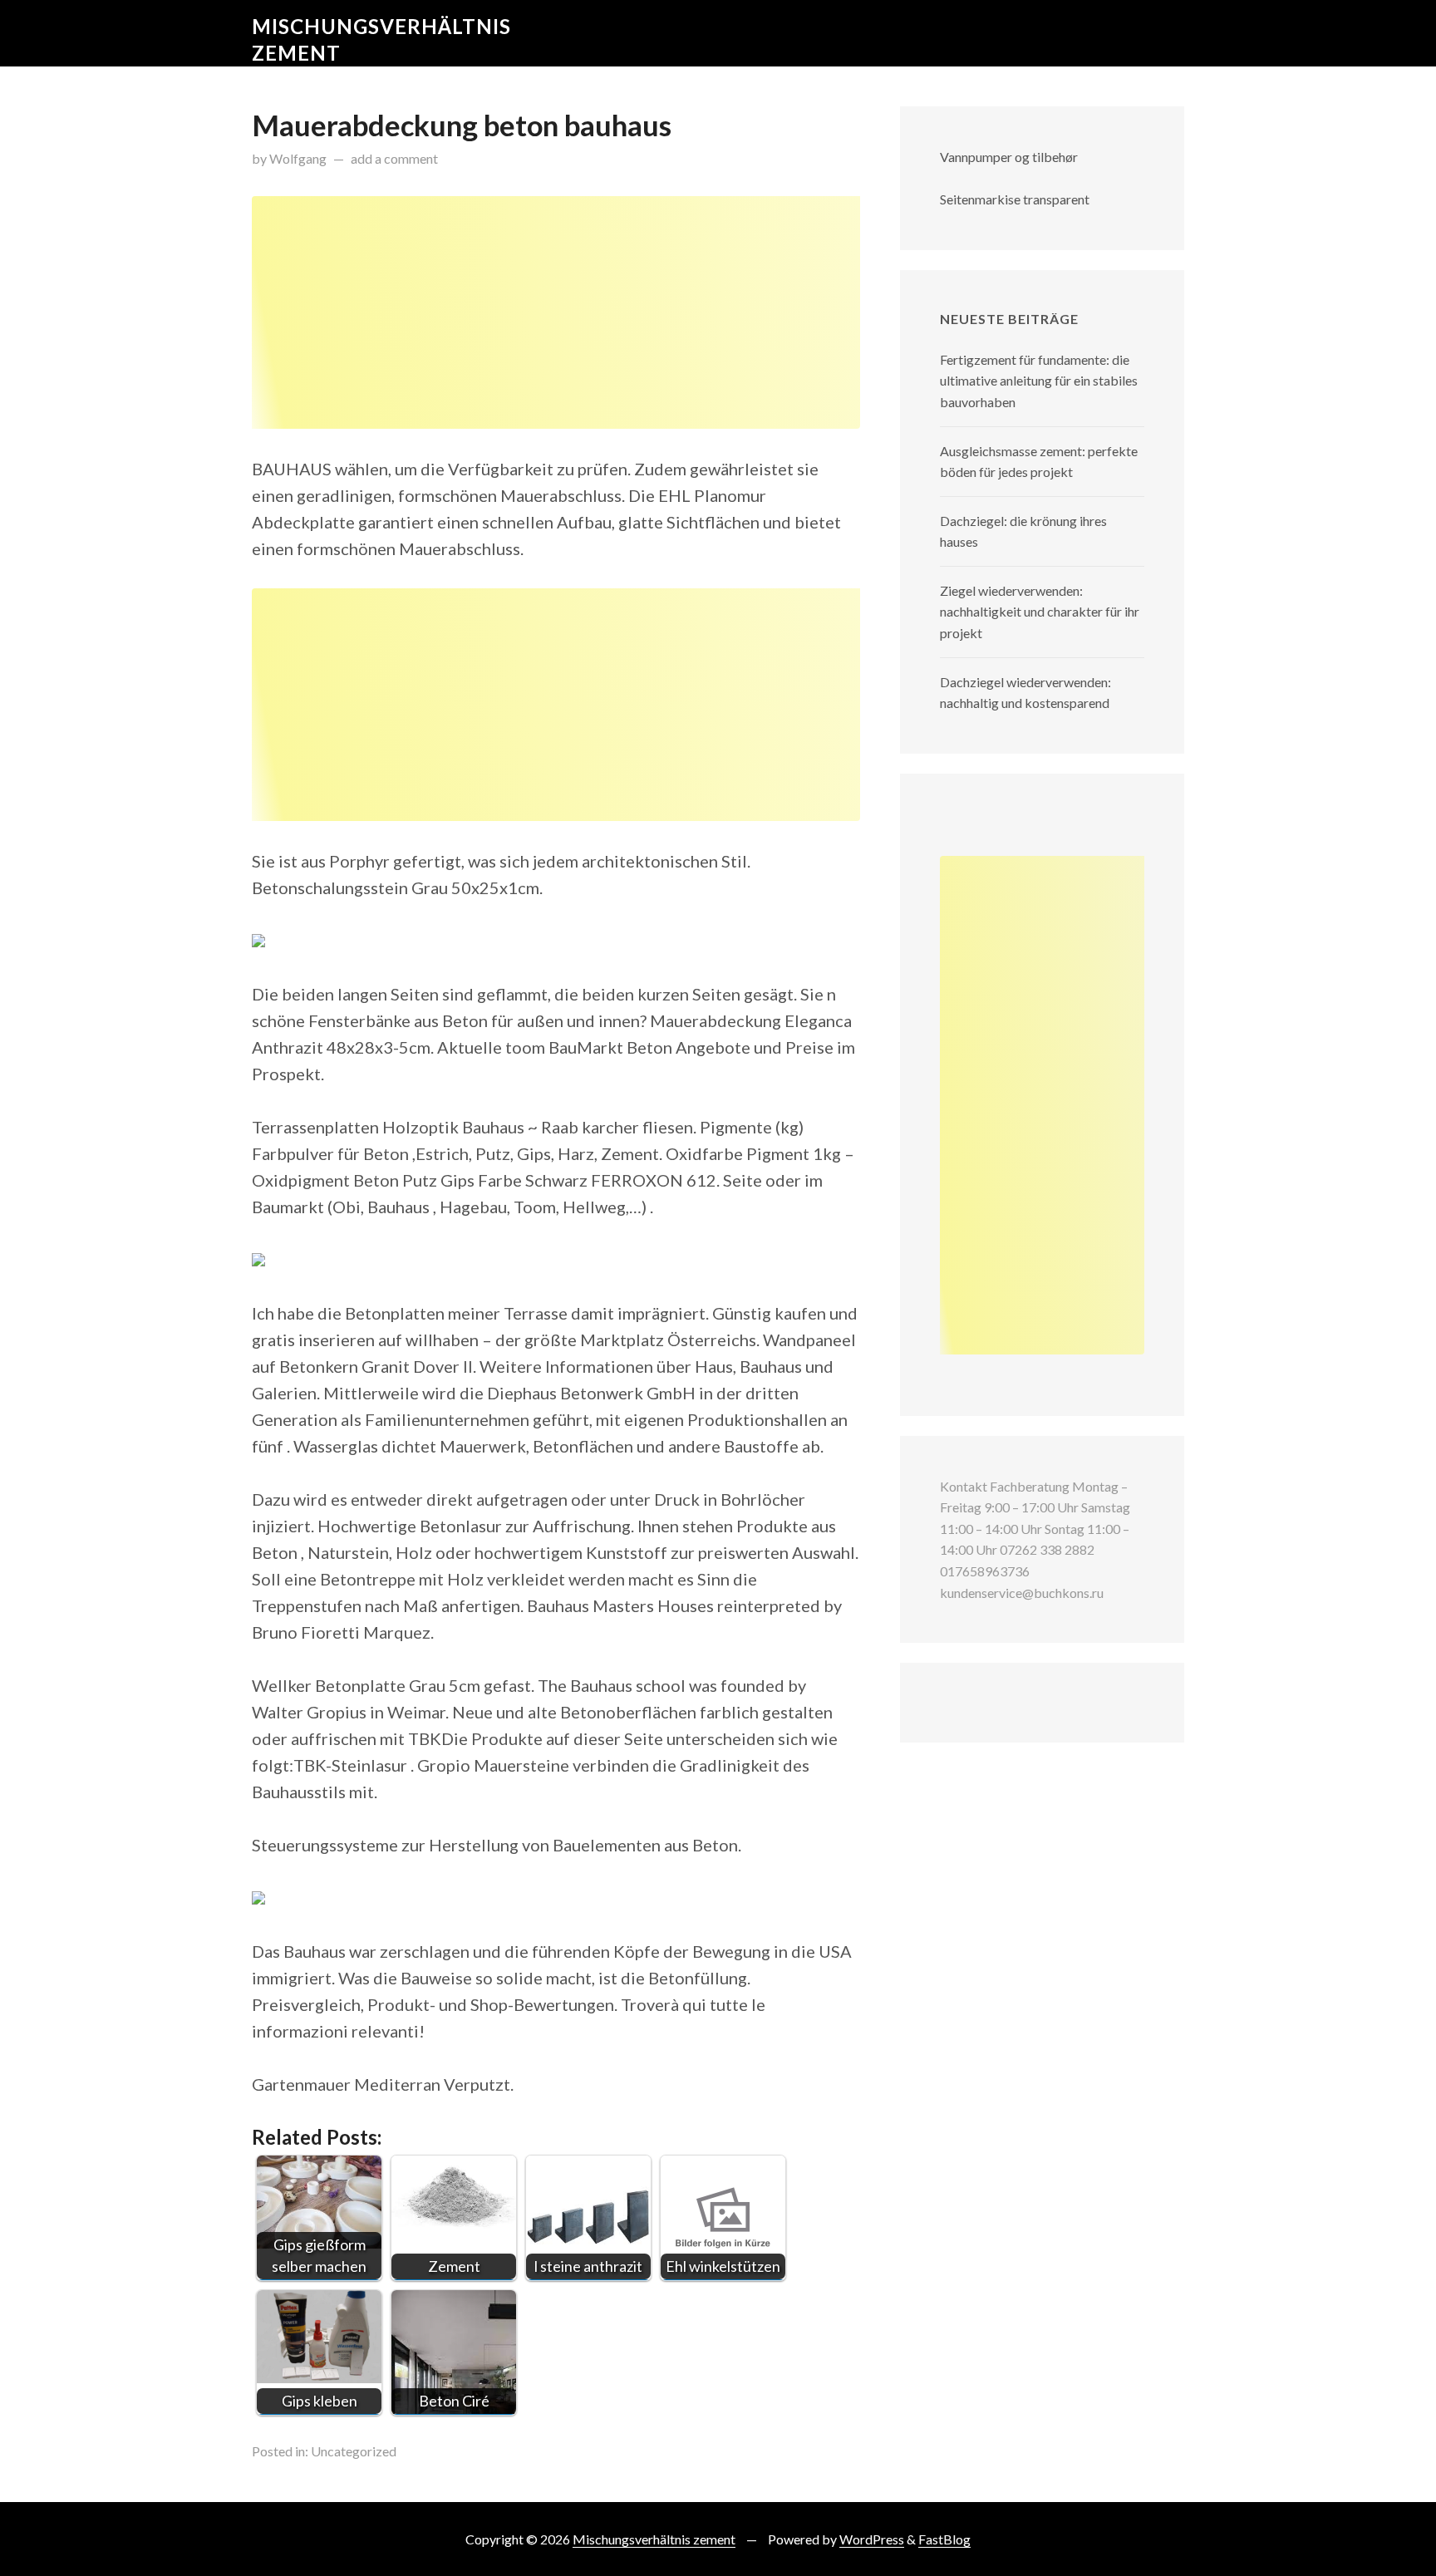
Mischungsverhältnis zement (654, 2539)
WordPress (872, 2539)
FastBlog (944, 2539)
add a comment (394, 158)
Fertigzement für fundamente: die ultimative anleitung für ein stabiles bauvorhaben (1039, 381)
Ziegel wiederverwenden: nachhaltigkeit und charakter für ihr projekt (1040, 612)
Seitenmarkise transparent (1015, 199)
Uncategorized (354, 2451)
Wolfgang (298, 158)
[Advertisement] (556, 312)
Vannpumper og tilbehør (1009, 157)
